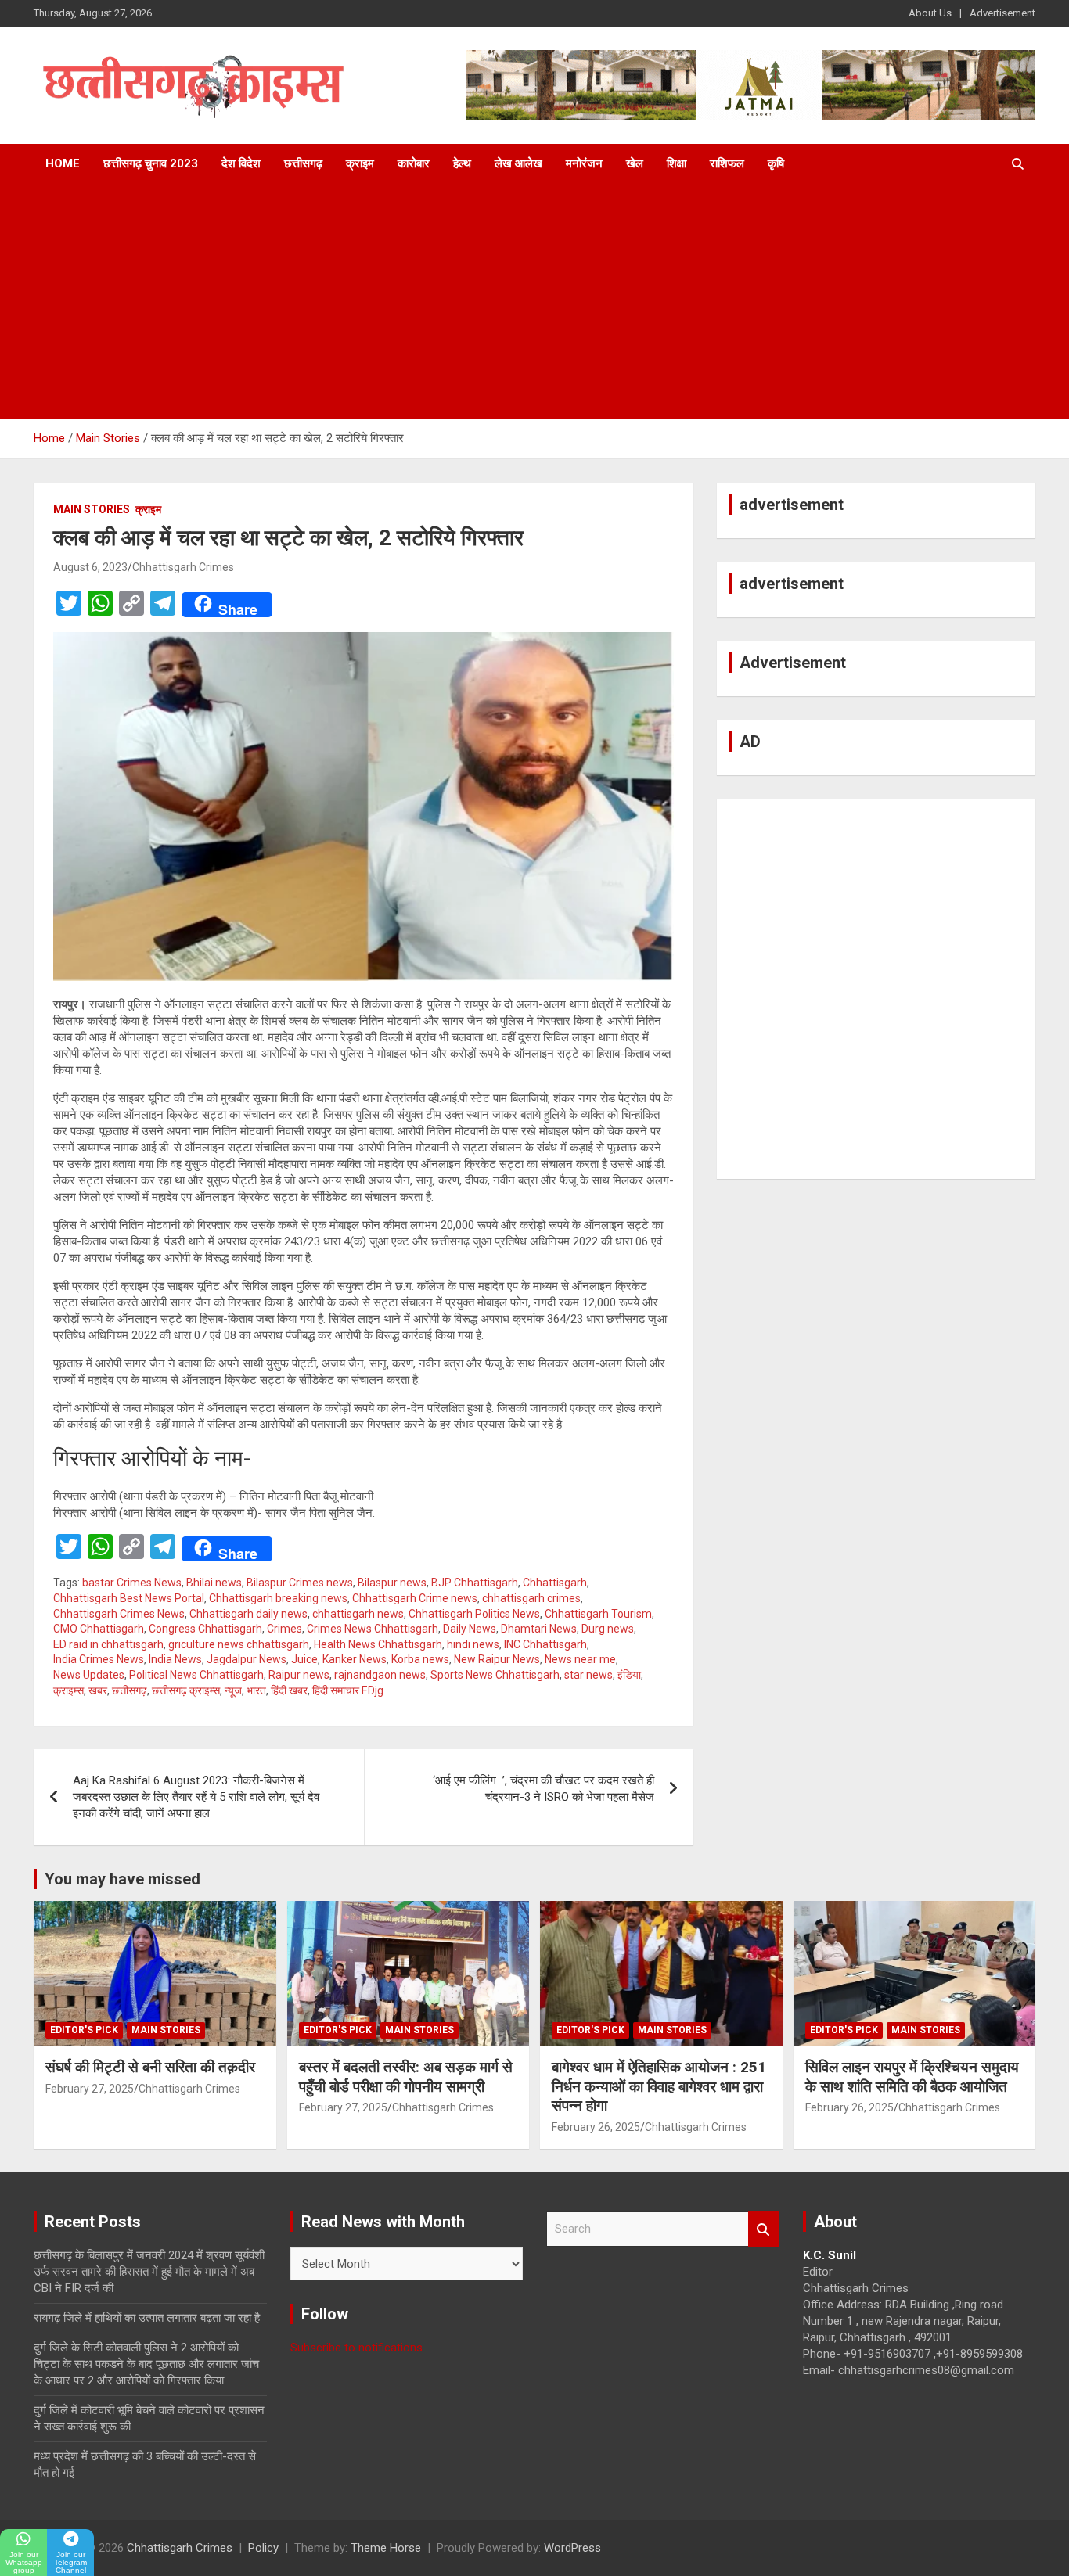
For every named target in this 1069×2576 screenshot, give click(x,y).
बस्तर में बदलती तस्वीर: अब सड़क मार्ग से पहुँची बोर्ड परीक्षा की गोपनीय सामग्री (406, 2077)
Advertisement (1002, 13)
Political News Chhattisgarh (196, 1675)
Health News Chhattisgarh (378, 1644)
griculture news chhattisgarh (239, 1644)
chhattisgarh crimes (531, 1598)
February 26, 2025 (596, 2127)
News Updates (89, 1675)
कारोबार (414, 163)
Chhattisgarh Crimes (183, 567)
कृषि (776, 163)
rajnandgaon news (380, 1675)
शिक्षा (677, 163)
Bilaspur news (392, 1583)
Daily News (470, 1629)
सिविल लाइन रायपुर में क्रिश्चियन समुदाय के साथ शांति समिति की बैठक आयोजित (912, 2077)
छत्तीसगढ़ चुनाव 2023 (151, 163)
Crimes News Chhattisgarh (373, 1629)
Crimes (284, 1629)
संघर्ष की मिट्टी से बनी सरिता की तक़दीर (150, 2067)
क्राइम (360, 163)
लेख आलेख (518, 163)
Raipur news (299, 1675)
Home (63, 163)
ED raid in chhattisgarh (108, 1644)
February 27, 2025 (90, 2089)
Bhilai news (214, 1583)
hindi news (473, 1644)
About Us (930, 13)
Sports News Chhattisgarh (495, 1675)
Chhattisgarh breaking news (278, 1598)
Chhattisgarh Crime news (415, 1598)
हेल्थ (462, 163)
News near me (580, 1659)
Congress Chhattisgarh (205, 1629)
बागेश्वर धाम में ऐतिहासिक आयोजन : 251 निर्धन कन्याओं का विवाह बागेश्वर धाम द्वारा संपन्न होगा (659, 2086)
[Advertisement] (534, 301)
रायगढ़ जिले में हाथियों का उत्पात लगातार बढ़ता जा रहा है (147, 2318)
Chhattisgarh (555, 1583)
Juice (304, 1659)
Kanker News (355, 1659)
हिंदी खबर (289, 1690)
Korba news (420, 1659)
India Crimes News (99, 1659)
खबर (98, 1690)
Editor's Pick (84, 2030)
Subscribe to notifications (356, 2348)
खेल (635, 163)
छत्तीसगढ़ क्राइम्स (186, 1690)
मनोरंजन (584, 163)
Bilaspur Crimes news (300, 1583)
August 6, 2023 (90, 567)
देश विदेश (241, 163)
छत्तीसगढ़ (303, 163)
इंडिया (629, 1675)
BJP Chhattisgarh (475, 1583)
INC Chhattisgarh (545, 1644)
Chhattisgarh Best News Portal (129, 1598)
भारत (256, 1690)
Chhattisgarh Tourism (598, 1614)
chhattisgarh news (358, 1614)
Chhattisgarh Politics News (474, 1614)
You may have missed (122, 1879)
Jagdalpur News (247, 1659)
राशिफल (727, 163)
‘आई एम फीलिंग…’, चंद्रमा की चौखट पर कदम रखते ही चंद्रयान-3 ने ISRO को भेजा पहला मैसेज (543, 1789)
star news (588, 1675)
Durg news (608, 1629)
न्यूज (233, 1690)
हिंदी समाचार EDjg (348, 1690)
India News (175, 1659)
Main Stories (92, 509)
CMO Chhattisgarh (99, 1629)
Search (764, 2229)
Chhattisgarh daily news (248, 1614)
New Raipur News (497, 1659)
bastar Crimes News (132, 1583)
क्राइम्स (68, 1690)
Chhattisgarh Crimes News (119, 1614)
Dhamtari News (539, 1629)
